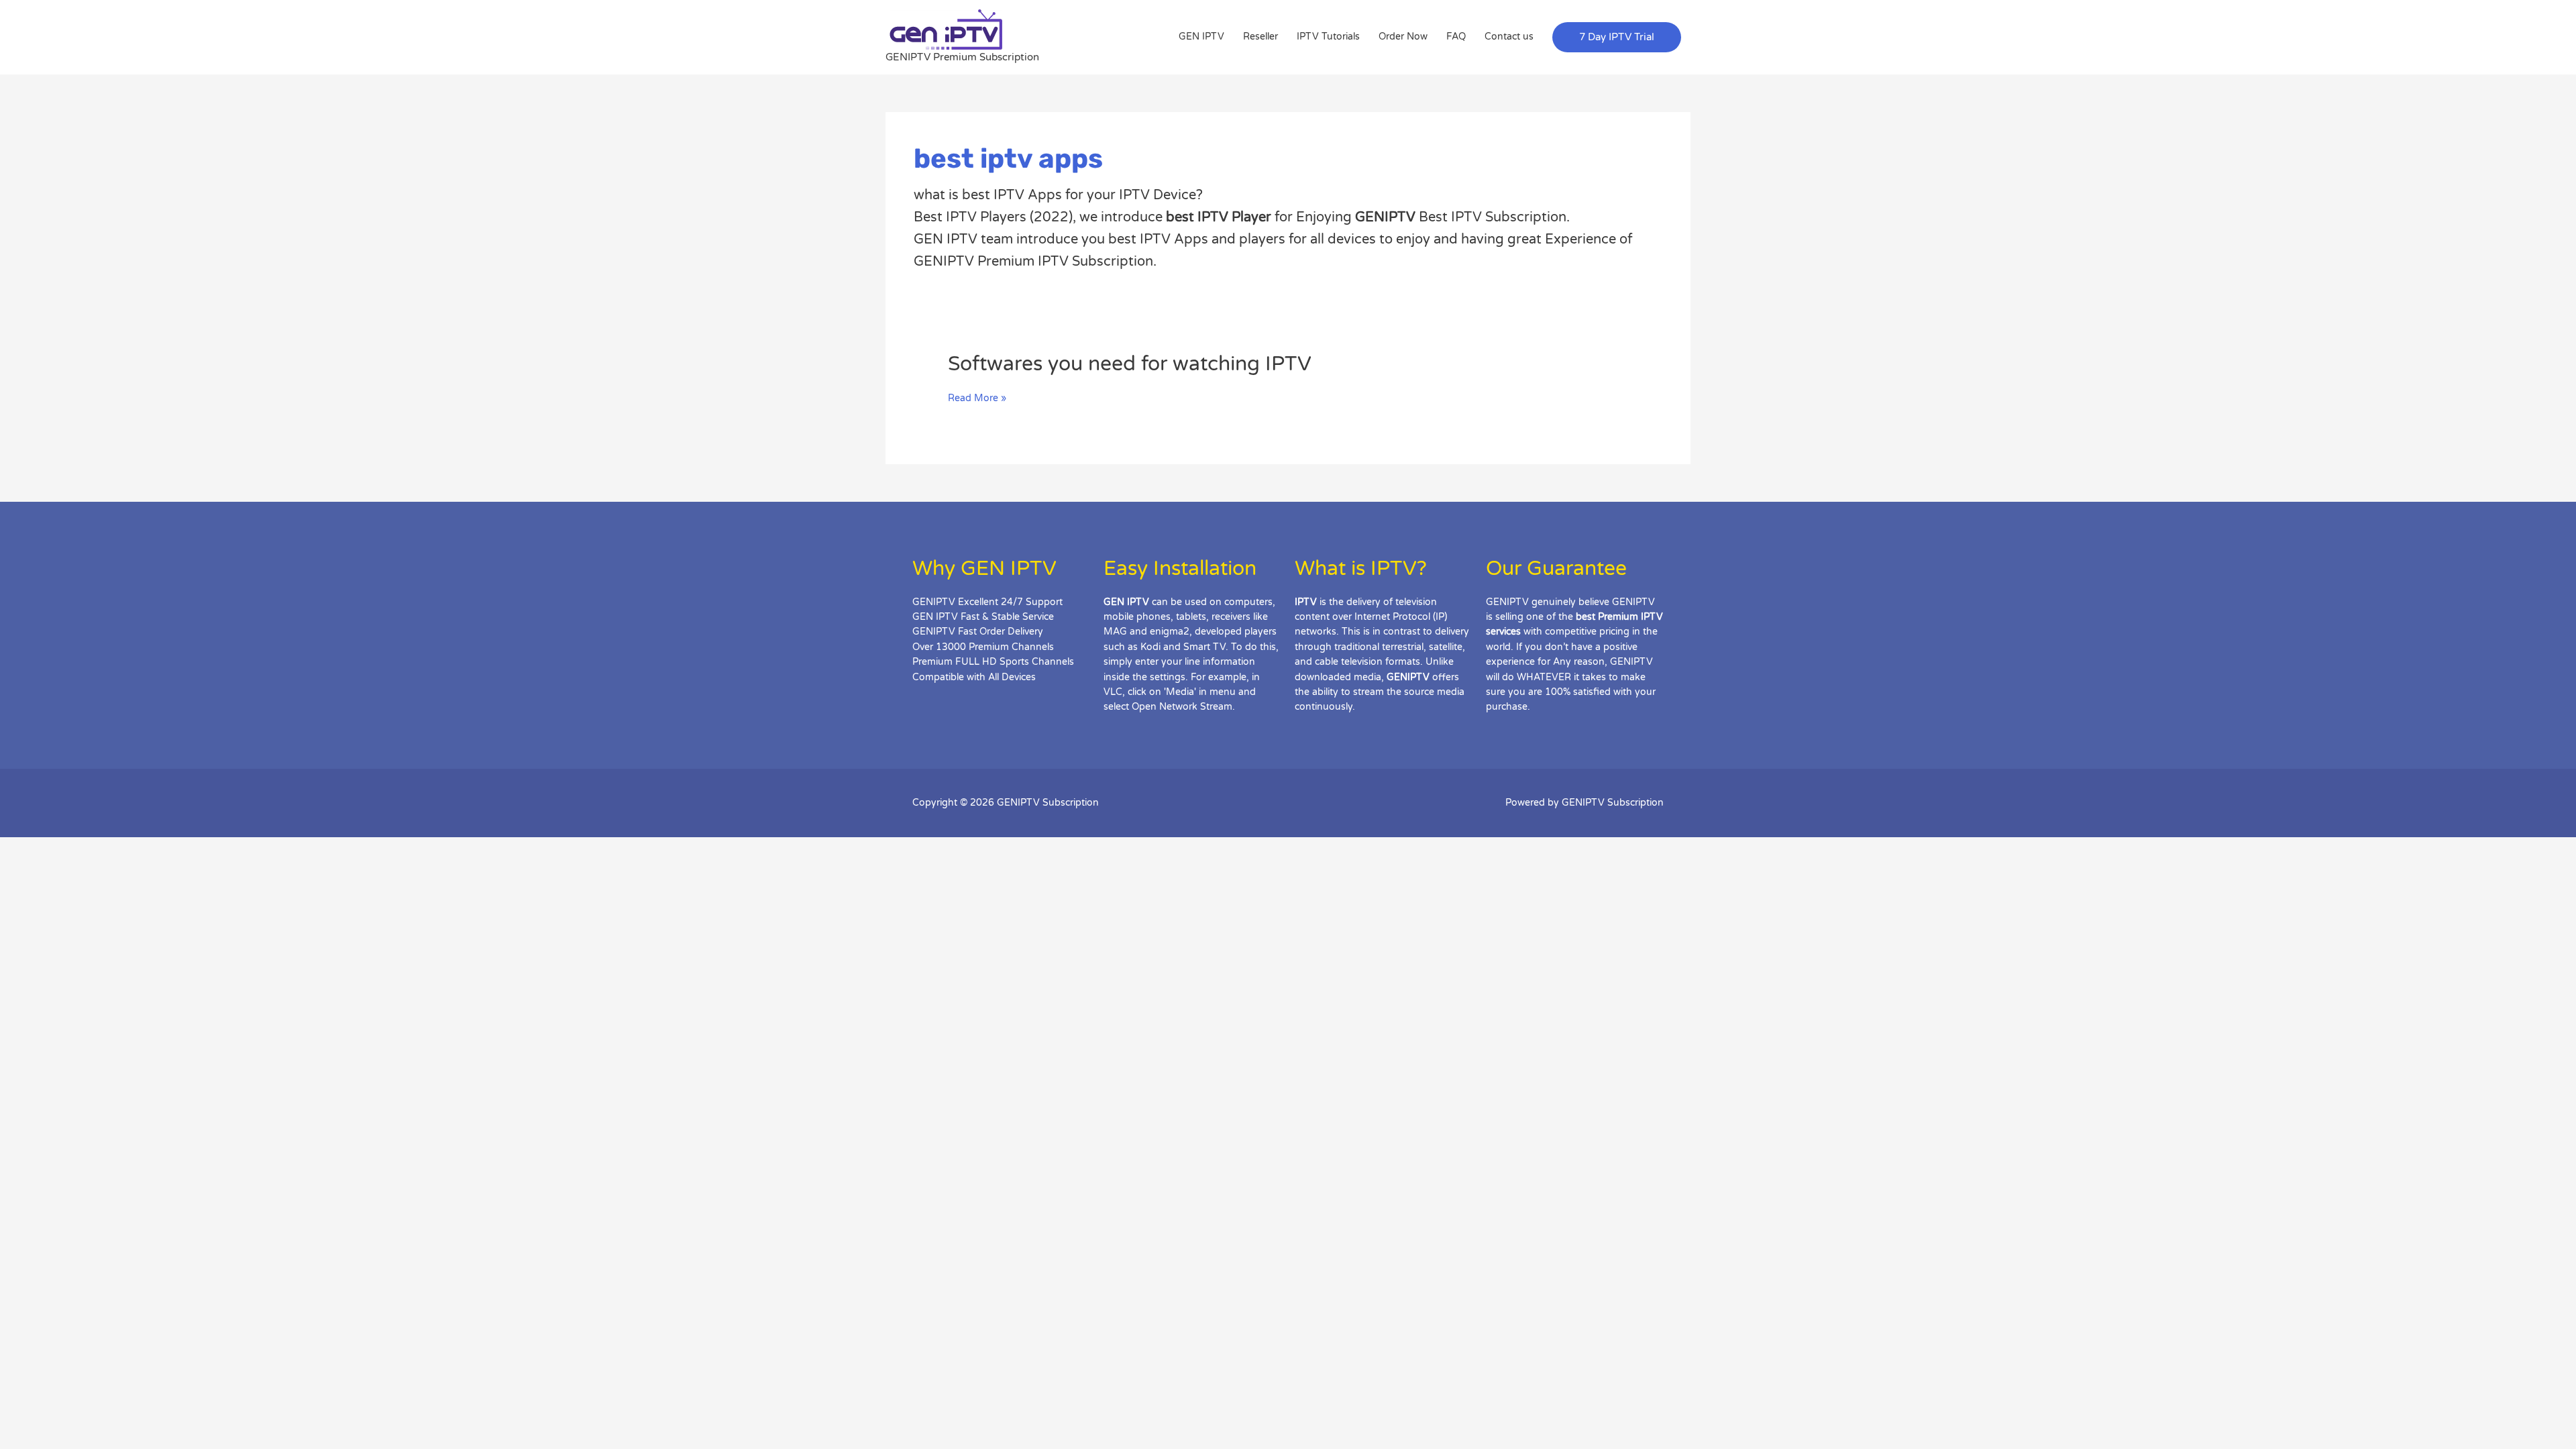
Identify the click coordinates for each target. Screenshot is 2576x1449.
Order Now (1403, 37)
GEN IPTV (1201, 37)
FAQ (1456, 37)
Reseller (1260, 37)
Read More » (977, 398)
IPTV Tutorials (1328, 37)
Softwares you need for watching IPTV (1130, 364)
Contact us (1509, 37)
